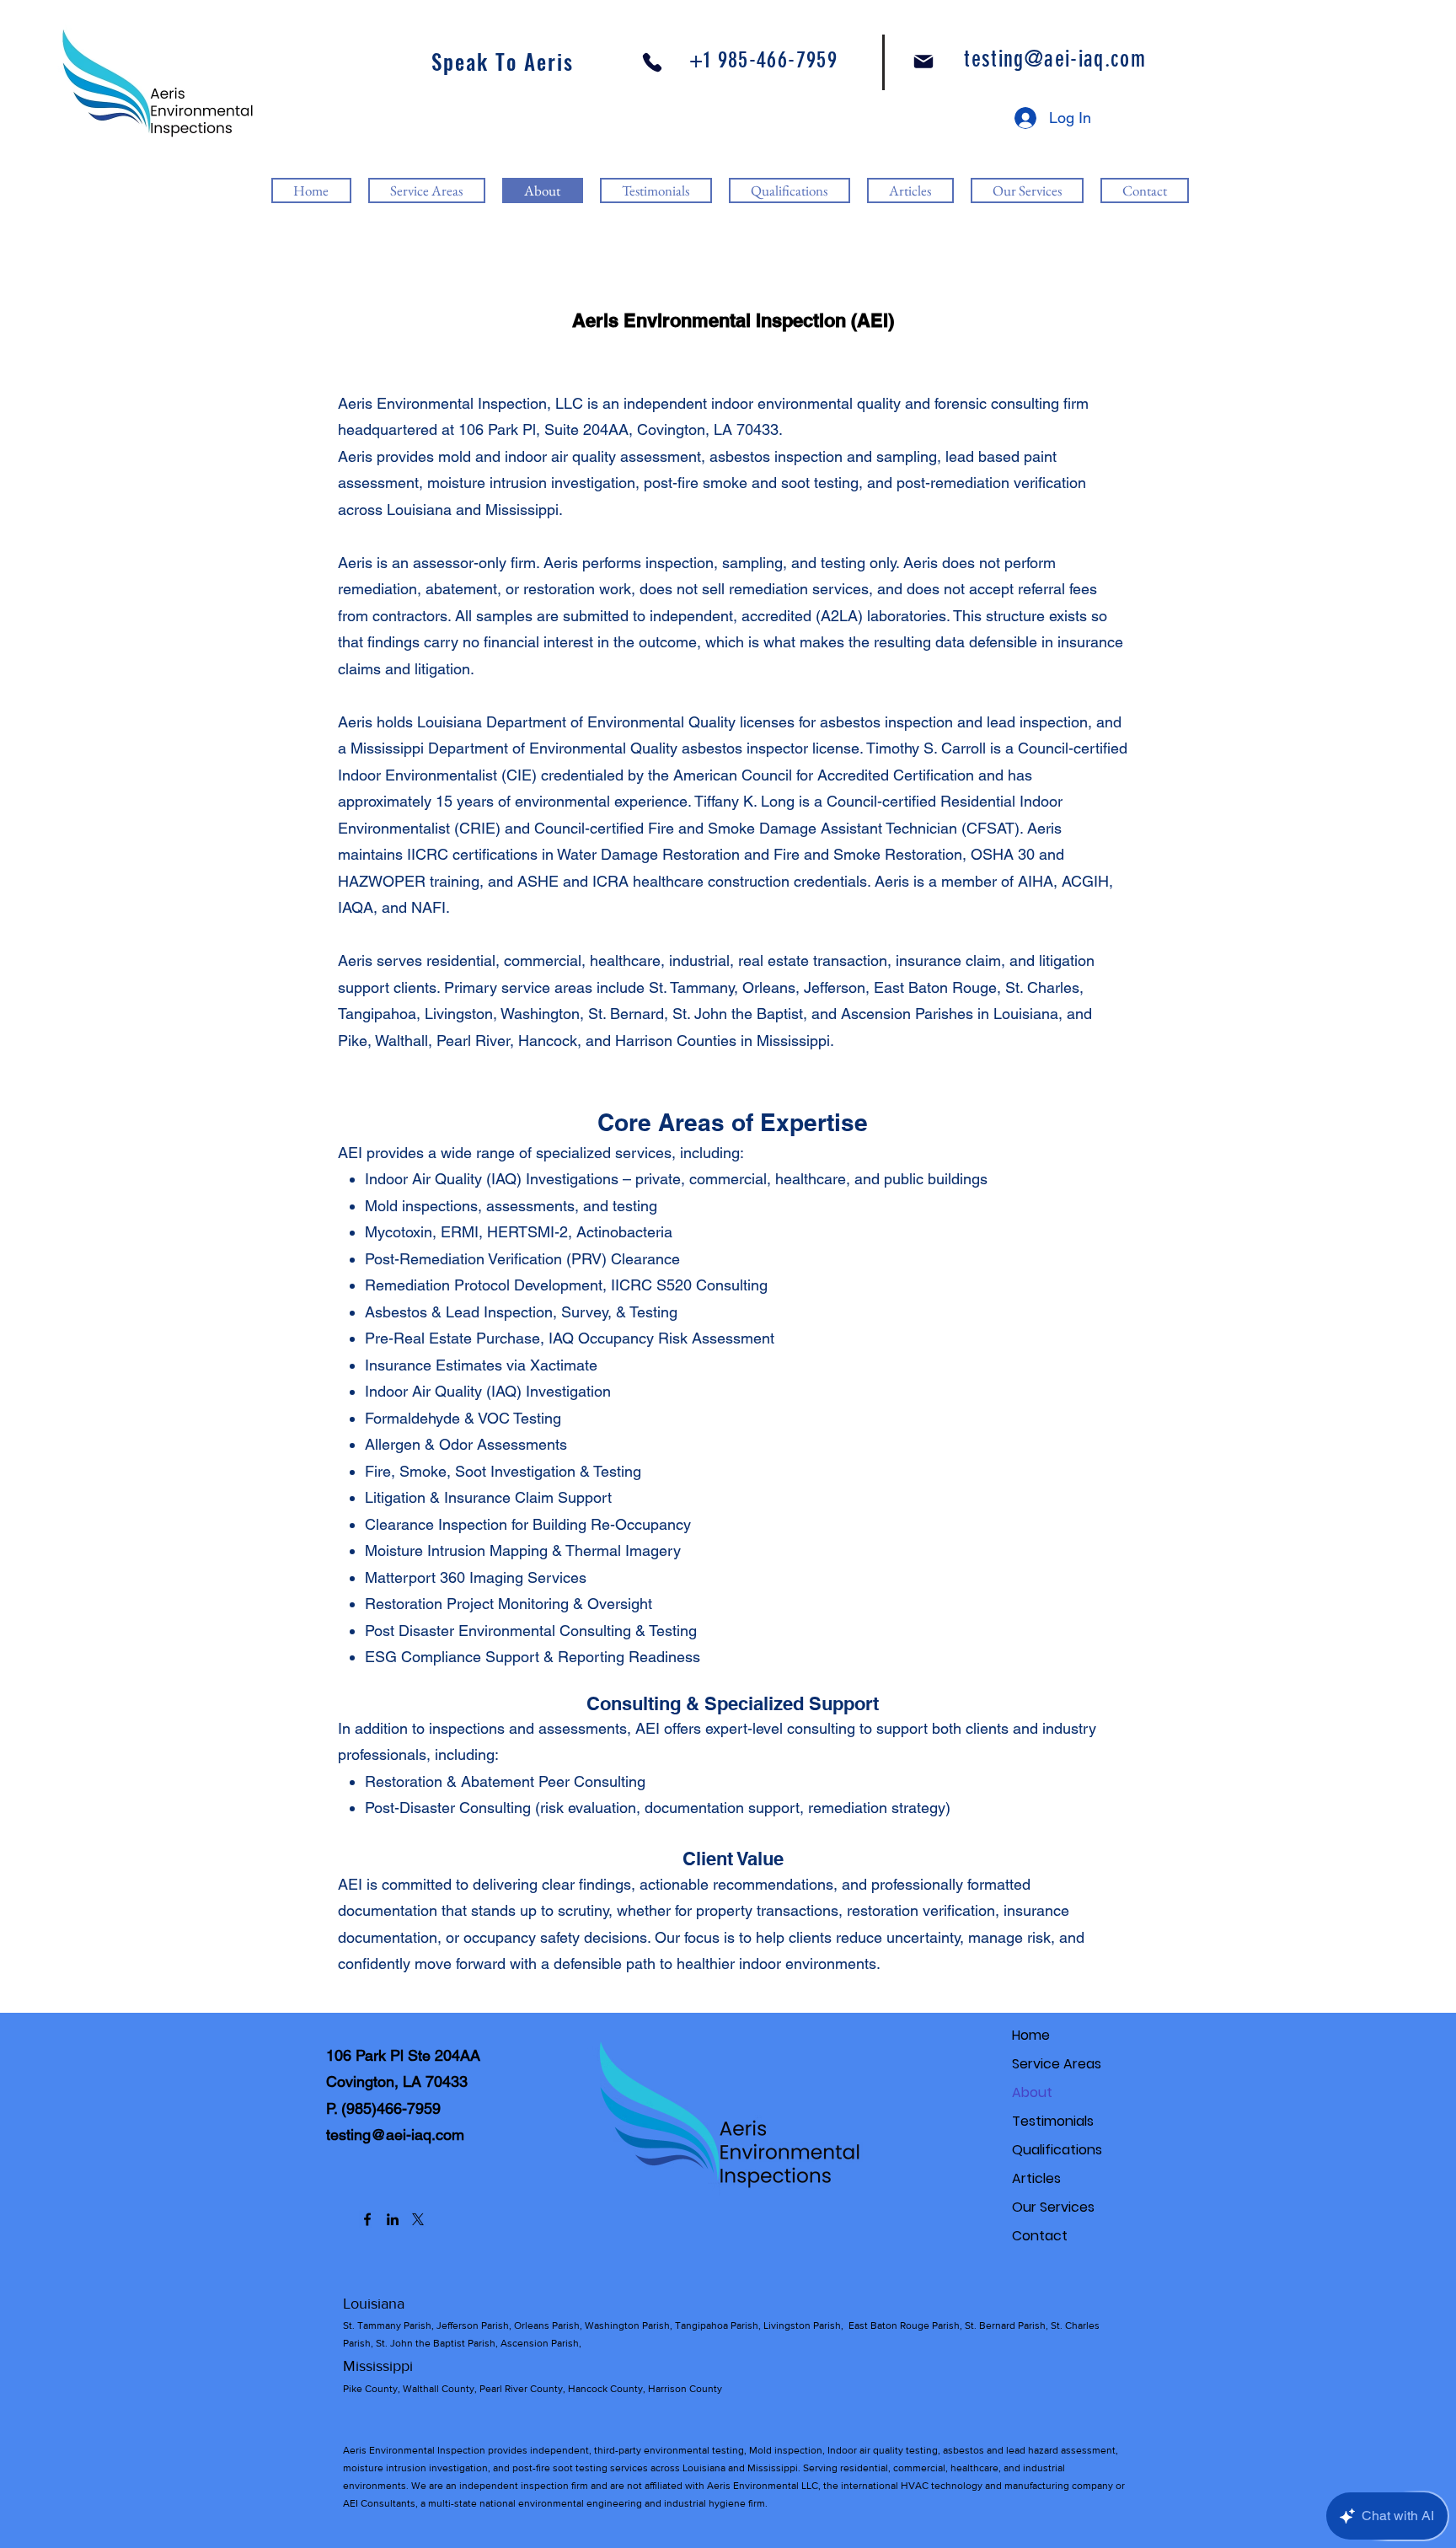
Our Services (1053, 2207)
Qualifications (1057, 2150)
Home (1031, 2035)
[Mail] (923, 62)
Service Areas (1057, 2064)
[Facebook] (367, 2219)
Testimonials (1053, 2121)
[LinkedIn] (393, 2219)
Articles (1036, 2178)
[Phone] (652, 62)
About (1032, 2092)
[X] (418, 2219)
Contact (1040, 2236)
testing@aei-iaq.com (395, 2135)
